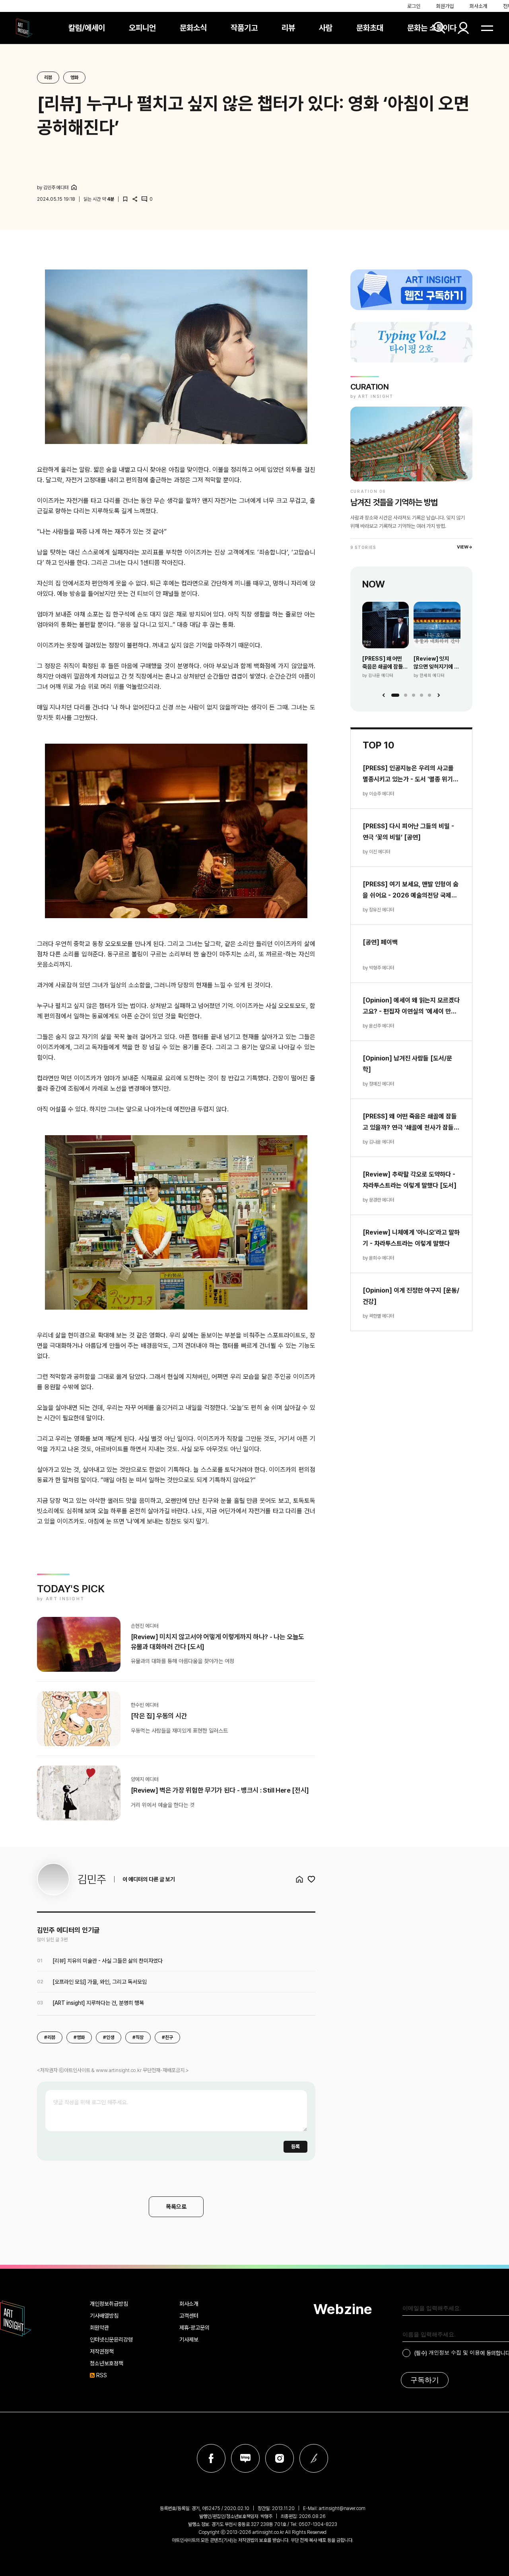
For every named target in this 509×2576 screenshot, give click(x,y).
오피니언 (142, 28)
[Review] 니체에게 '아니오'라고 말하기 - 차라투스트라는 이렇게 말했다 (411, 1238)
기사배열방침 (104, 2316)
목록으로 (176, 2207)
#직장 (138, 2037)
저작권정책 (102, 2351)
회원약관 (99, 2328)
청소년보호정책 (107, 2363)
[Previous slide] (384, 695)
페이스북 (211, 2458)
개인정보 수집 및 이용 (454, 2352)
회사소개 (478, 6)
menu (487, 28)
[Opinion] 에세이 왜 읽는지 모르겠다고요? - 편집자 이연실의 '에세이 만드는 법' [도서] (411, 1007)
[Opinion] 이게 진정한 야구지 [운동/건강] (411, 1296)
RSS (102, 2375)
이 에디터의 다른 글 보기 (149, 1879)
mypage (463, 28)
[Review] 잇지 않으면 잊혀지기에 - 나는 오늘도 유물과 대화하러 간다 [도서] (436, 663)
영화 (74, 78)
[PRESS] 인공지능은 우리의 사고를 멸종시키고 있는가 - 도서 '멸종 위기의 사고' (411, 775)
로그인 (414, 6)
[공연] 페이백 (380, 942)
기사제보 (189, 2340)
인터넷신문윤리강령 (111, 2340)
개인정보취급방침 (109, 2304)
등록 (295, 2147)
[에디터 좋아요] (311, 1879)
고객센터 (189, 2316)
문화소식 (193, 28)
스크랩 (125, 199)
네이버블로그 (245, 2458)
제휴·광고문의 (194, 2328)
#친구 (167, 2037)
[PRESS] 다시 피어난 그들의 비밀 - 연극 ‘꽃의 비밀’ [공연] (408, 832)
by (53, 188)
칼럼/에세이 (87, 28)
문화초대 (370, 28)
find (439, 28)
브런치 (314, 2458)
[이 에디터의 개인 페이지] (74, 187)
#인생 (109, 2037)
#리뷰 (50, 2037)
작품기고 (244, 28)
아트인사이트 (24, 28)
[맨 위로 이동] (488, 2244)
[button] (395, 695)
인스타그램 (280, 2458)
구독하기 (425, 2380)
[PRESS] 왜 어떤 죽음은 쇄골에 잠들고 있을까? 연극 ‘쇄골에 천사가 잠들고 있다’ (385, 663)
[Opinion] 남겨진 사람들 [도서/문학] (407, 1064)
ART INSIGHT (16, 2318)
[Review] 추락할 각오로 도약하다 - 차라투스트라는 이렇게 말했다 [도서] (410, 1180)
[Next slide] (439, 695)
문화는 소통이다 (432, 28)
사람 (326, 28)
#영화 (79, 2037)
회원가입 (445, 6)
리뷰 (288, 28)
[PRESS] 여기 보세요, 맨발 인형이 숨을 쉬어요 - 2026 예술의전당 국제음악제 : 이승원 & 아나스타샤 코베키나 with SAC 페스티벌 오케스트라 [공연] (411, 891)
